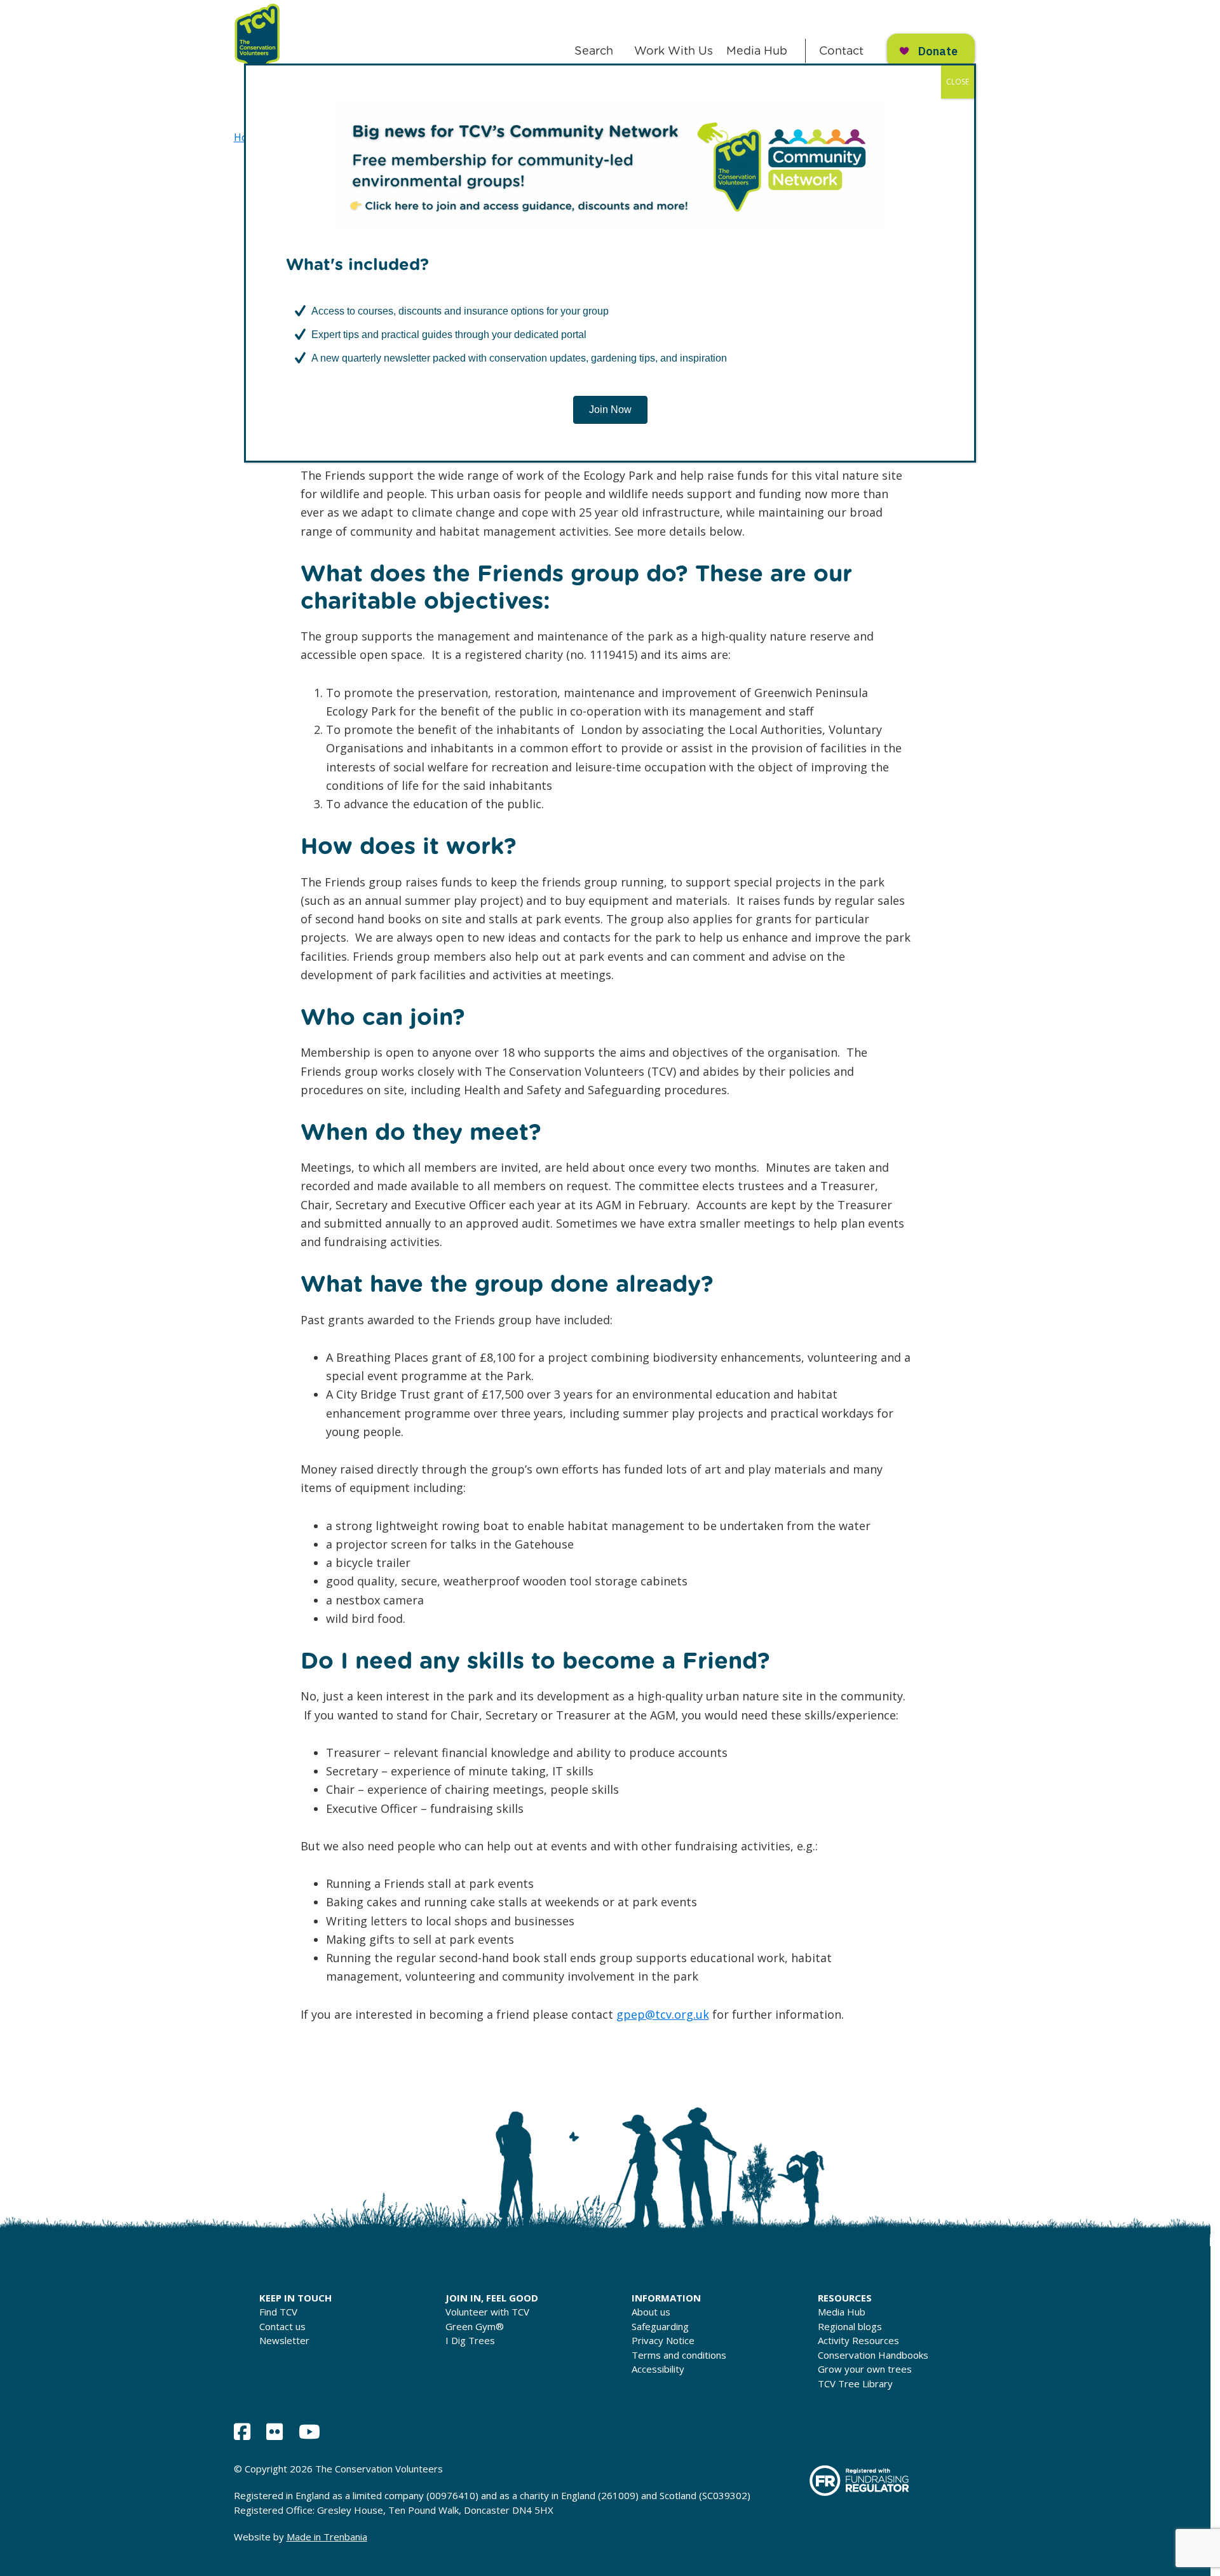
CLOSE (958, 82)
